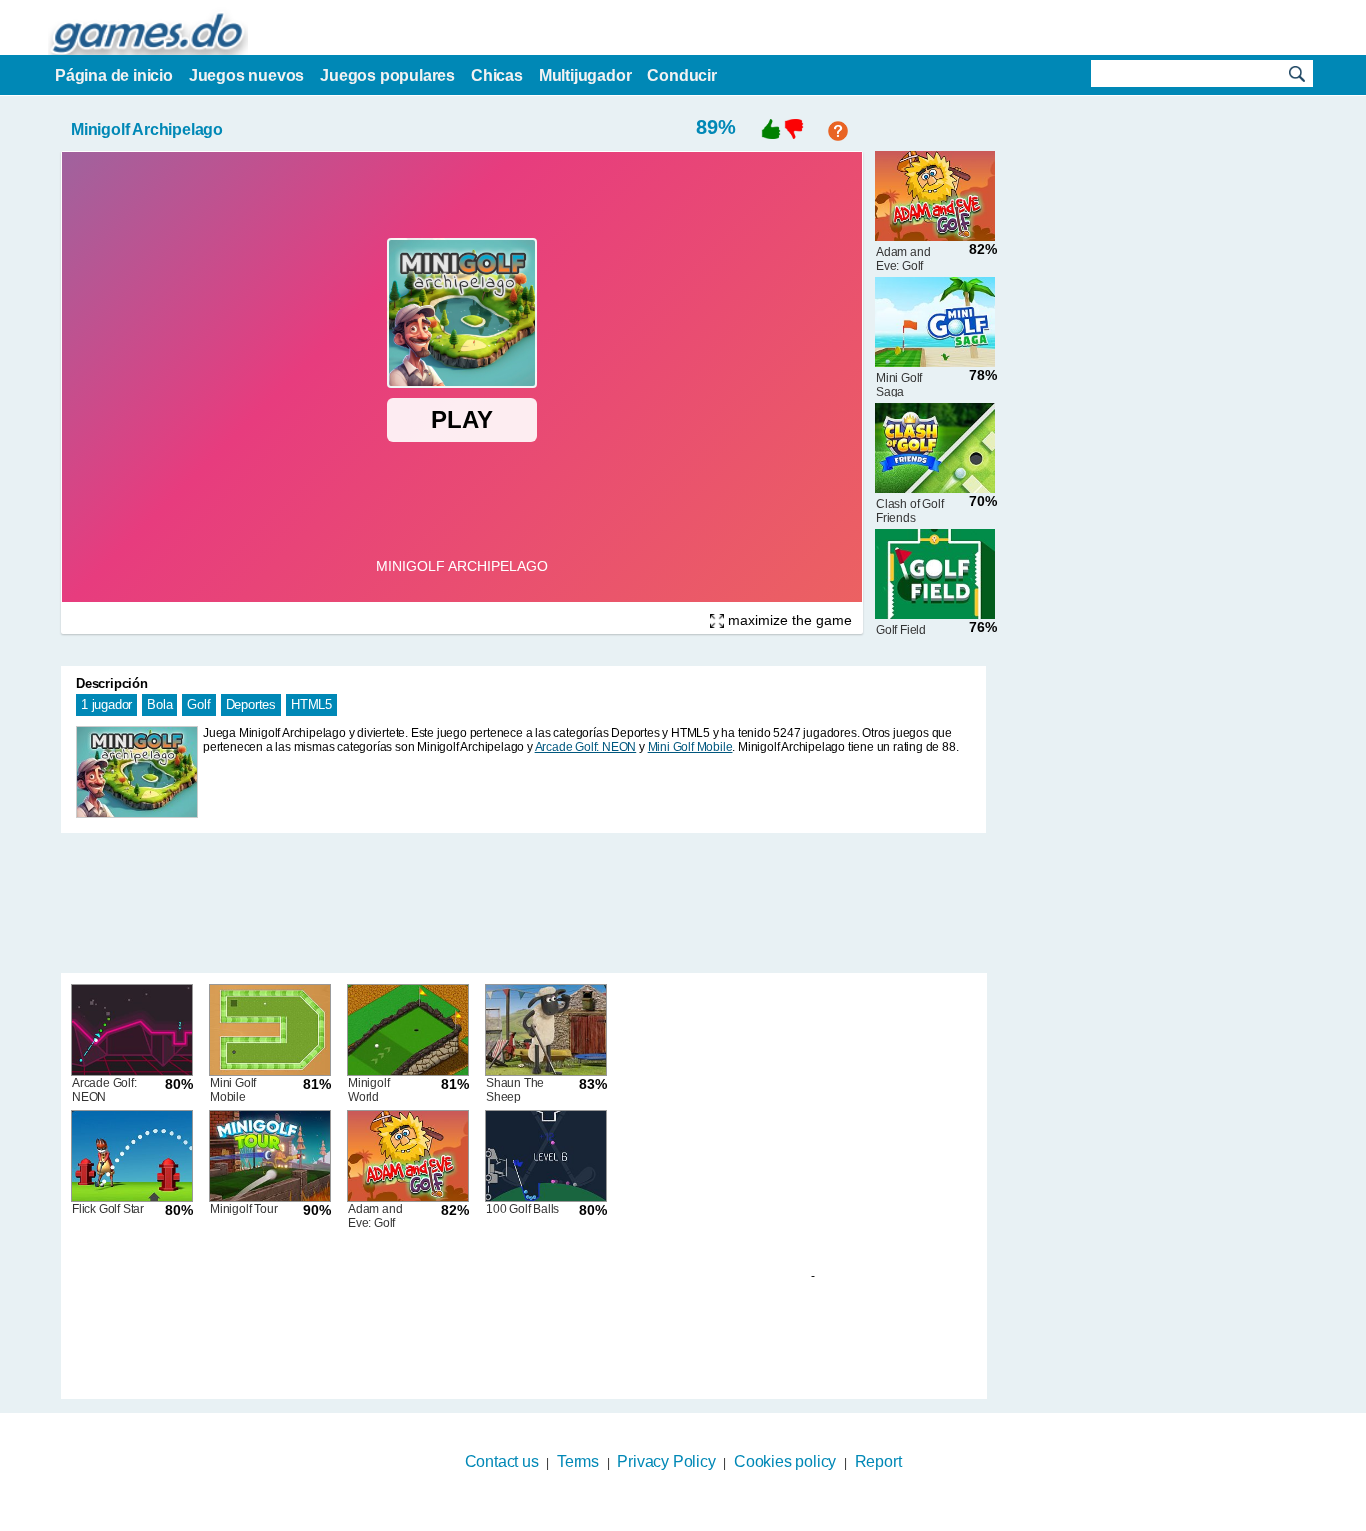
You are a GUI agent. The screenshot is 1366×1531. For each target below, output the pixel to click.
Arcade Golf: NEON (586, 747)
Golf (198, 704)
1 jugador (106, 704)
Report (878, 1461)
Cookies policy (785, 1461)
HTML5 (311, 704)
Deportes (251, 704)
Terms (578, 1461)
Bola (159, 704)
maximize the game (788, 620)
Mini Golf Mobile (690, 747)
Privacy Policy (666, 1461)
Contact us (502, 1461)
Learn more (670, 1518)
